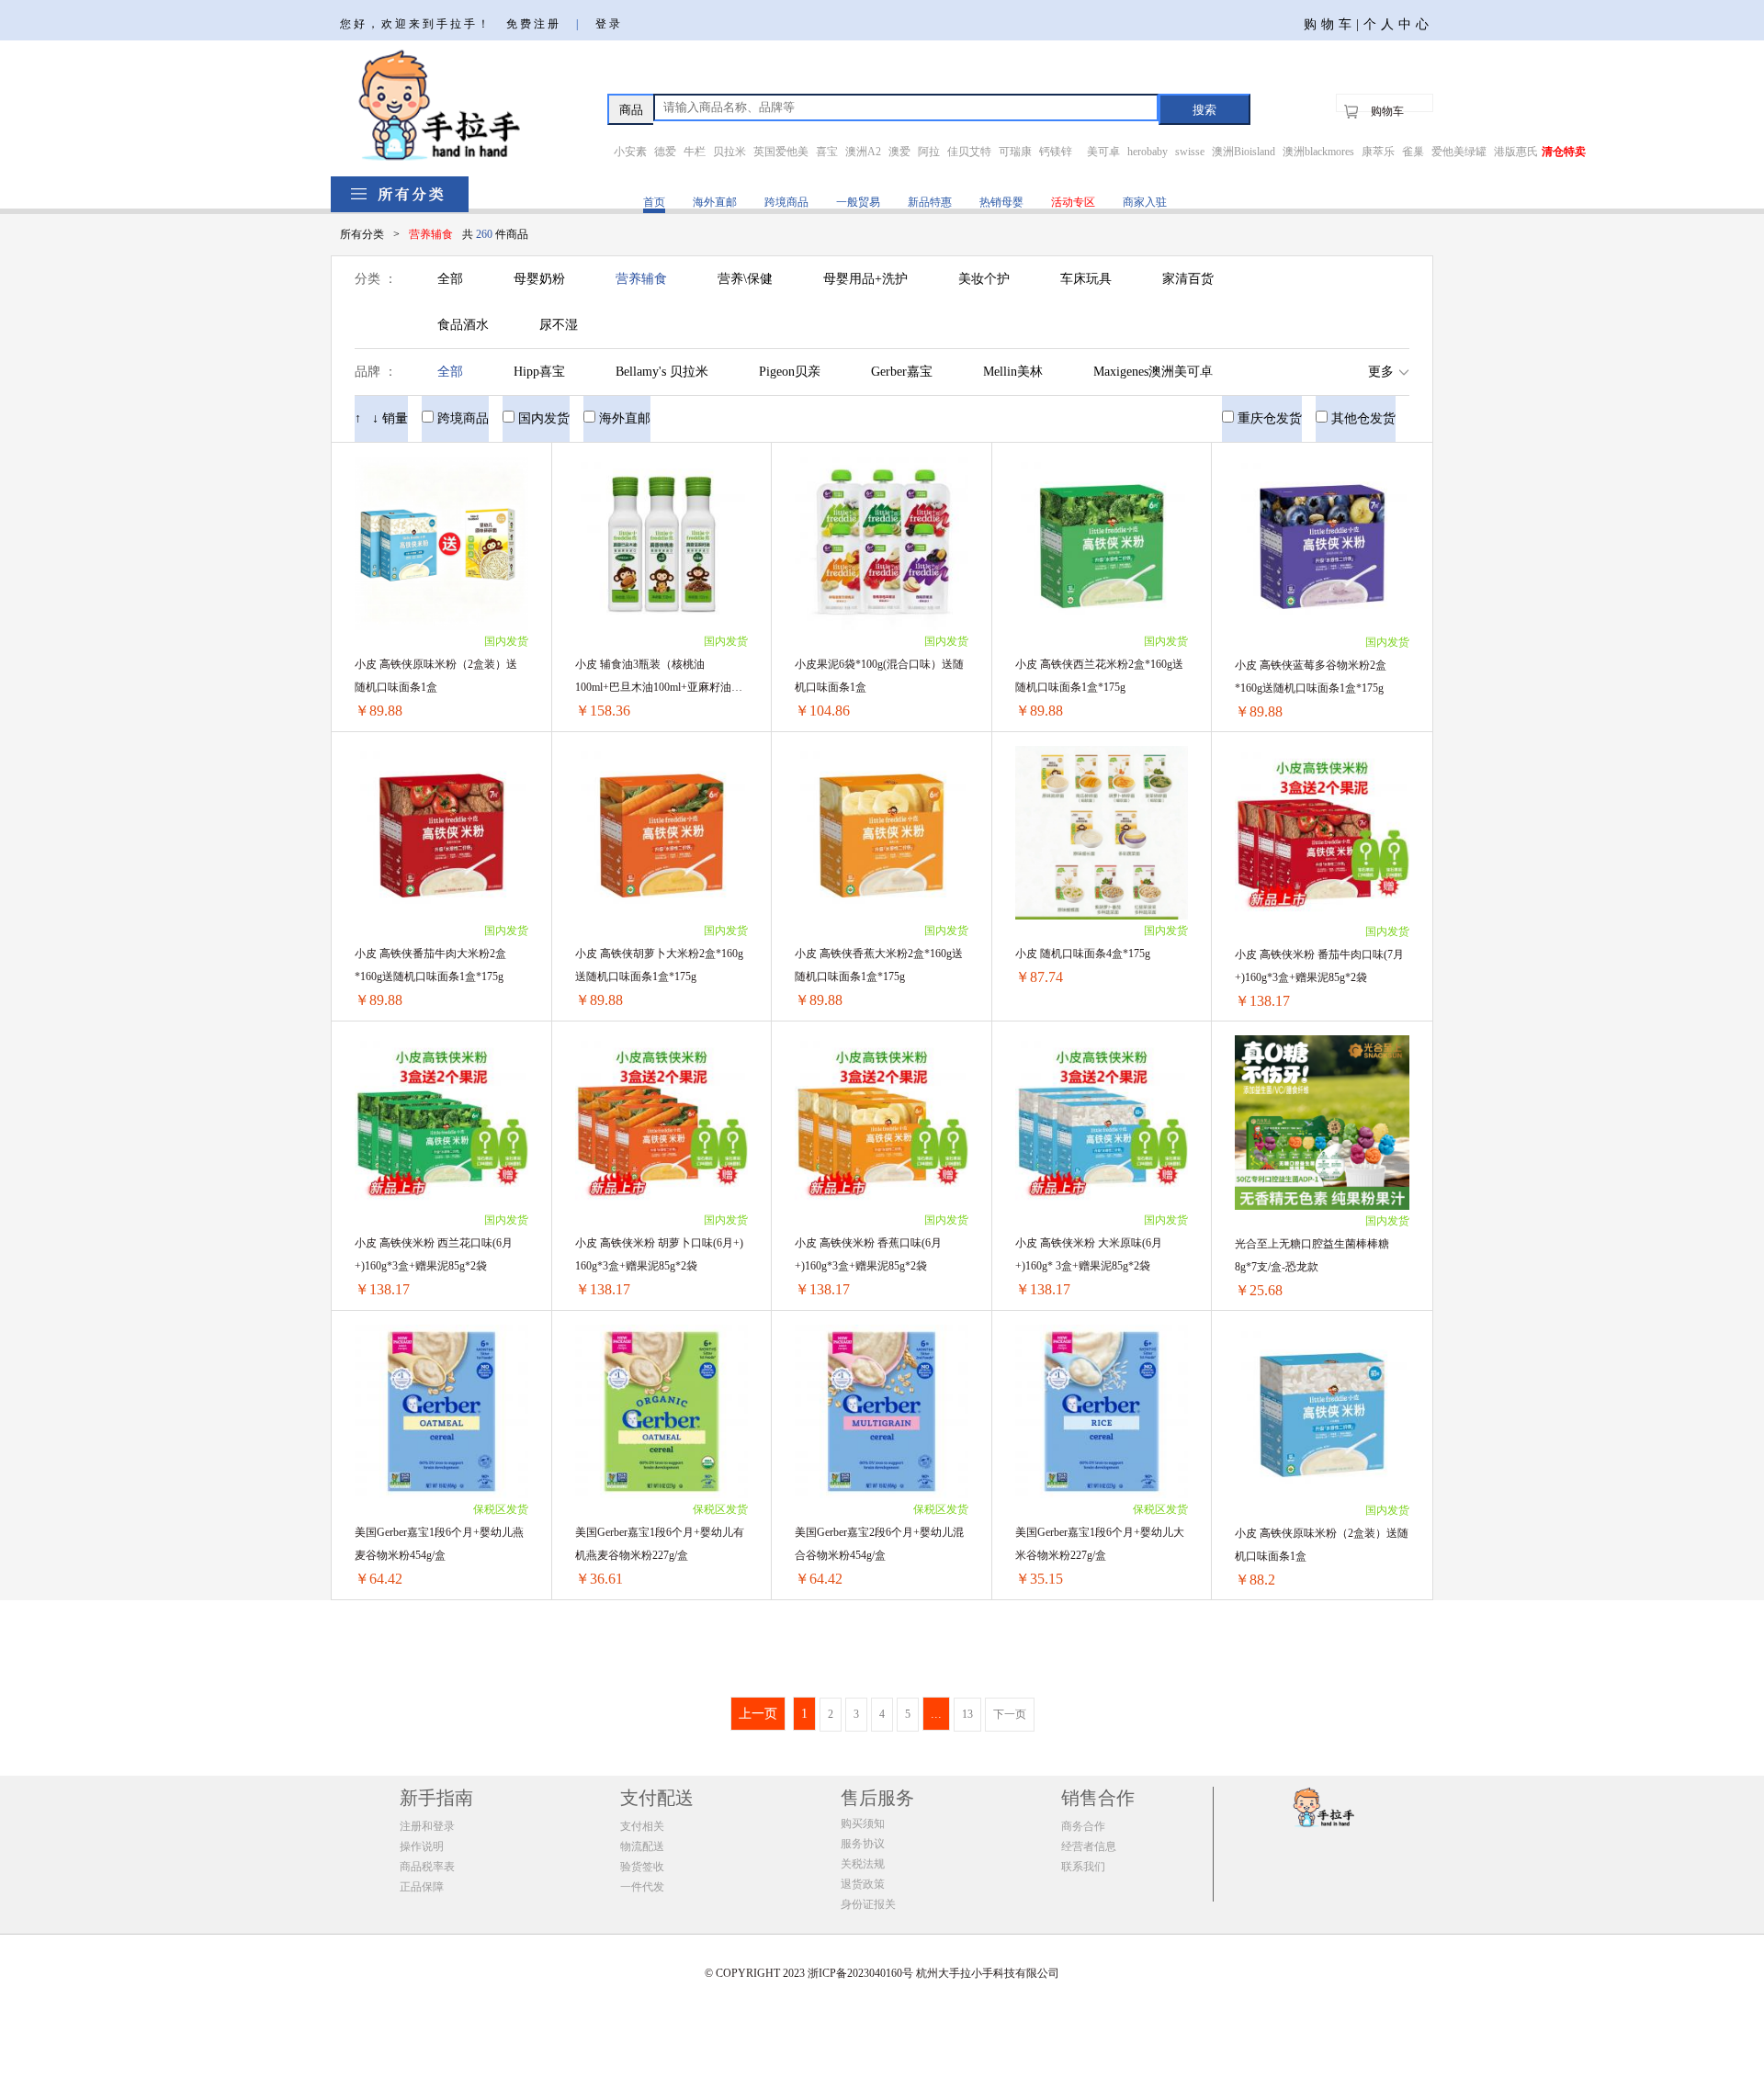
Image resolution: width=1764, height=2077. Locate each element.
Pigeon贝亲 (790, 372)
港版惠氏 (1516, 152)
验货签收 (642, 1867)
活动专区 (1073, 202)
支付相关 (642, 1826)
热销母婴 (1001, 202)
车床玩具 (1086, 279)
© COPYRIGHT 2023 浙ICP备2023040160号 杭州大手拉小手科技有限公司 (882, 1973)
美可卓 (1103, 152)
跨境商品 (786, 202)
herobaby (1148, 152)
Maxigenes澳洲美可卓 (1153, 372)
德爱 (665, 152)
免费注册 (534, 24)
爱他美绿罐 (1459, 152)
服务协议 (863, 1844)
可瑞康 (1015, 152)
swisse (1190, 152)
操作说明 (422, 1846)
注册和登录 (427, 1826)
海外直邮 (715, 202)
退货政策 (863, 1884)
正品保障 (422, 1887)
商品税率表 (427, 1867)
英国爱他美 (781, 152)
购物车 (1387, 111)
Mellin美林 (1013, 372)
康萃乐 (1378, 152)
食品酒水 (463, 325)
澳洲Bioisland (1244, 152)
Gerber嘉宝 (902, 372)
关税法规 (863, 1864)
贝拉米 (729, 152)
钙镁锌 (1056, 152)
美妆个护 (984, 279)
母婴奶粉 (539, 279)
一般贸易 (858, 202)
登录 (609, 24)
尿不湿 (559, 325)
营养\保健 (745, 279)
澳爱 (899, 152)
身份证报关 (868, 1904)
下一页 (1010, 1714)
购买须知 (863, 1823)
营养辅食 (641, 279)
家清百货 (1188, 279)
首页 (654, 202)
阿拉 (929, 152)
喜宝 (827, 152)
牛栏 (695, 152)
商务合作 (1083, 1826)
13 (967, 1714)
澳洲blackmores (1318, 152)
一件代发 (642, 1887)
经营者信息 (1089, 1846)
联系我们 (1083, 1867)
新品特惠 (930, 202)
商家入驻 (1145, 202)
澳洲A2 (863, 152)
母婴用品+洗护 (865, 279)
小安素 (630, 152)
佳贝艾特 (969, 152)
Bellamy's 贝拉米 (662, 372)
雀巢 (1413, 152)
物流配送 (642, 1846)
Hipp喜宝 (539, 372)
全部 (450, 279)
